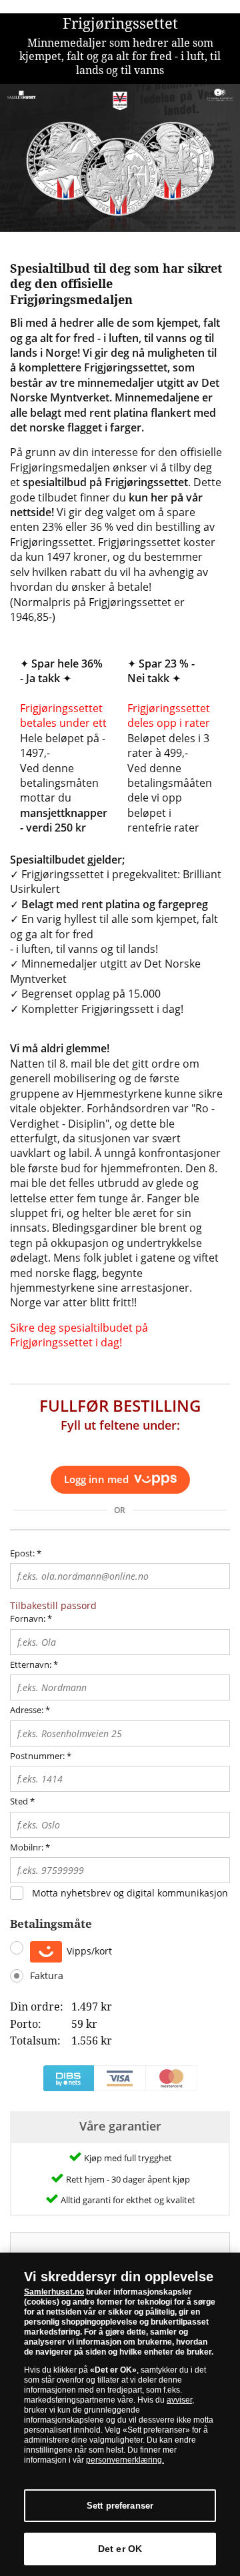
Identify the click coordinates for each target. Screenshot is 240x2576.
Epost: (26, 1553)
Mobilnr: (27, 1847)
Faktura (47, 1976)
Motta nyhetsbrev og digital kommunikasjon (130, 1893)
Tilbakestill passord (53, 1605)
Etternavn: (31, 1664)
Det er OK (120, 2549)
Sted (19, 1801)
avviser (179, 2400)
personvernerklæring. (125, 2460)
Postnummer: (37, 1756)
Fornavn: (28, 1618)
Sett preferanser (120, 2506)
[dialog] (120, 2414)
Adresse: (27, 1710)
